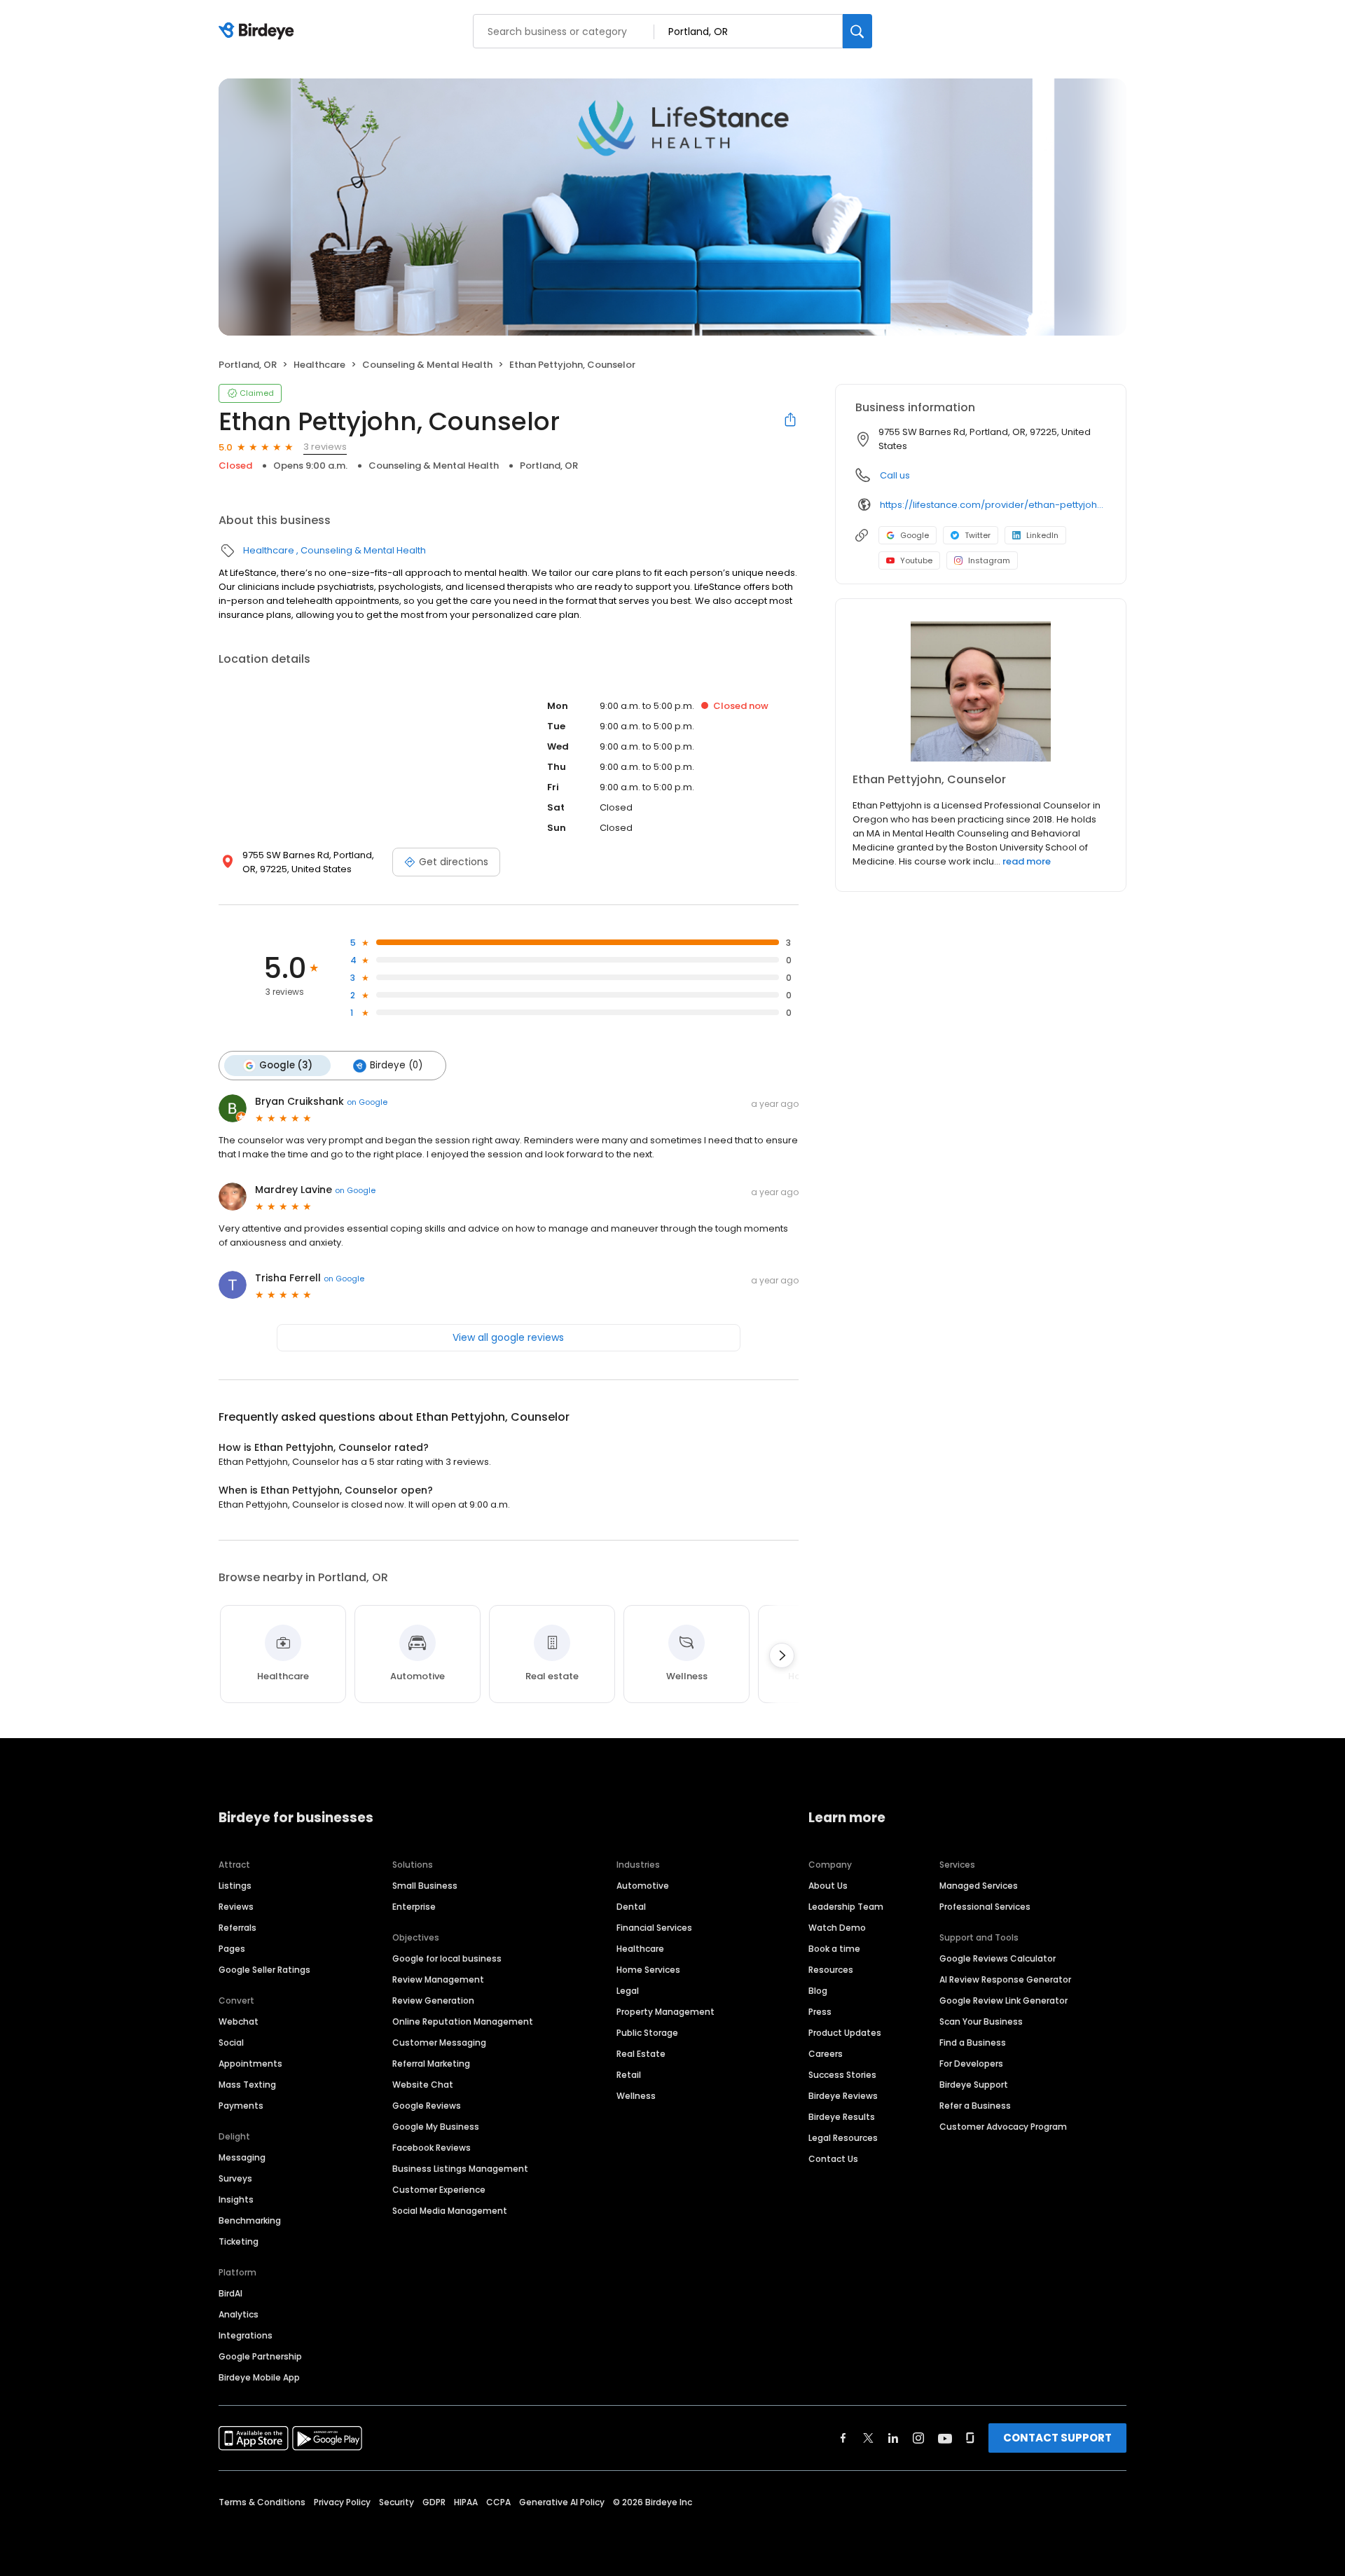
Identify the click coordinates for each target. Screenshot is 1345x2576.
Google (915, 535)
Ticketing (239, 2241)
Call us (895, 475)
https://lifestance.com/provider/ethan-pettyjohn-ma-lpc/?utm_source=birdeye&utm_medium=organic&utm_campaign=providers (993, 505)
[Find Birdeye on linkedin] (893, 2438)
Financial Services (654, 1928)
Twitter (978, 535)
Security (396, 2502)
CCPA (498, 2502)
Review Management (438, 1979)
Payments (241, 2106)
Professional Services (985, 1907)
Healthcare (319, 365)
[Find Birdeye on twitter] (868, 2438)
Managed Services (979, 1886)
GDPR (434, 2502)
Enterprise (414, 1907)
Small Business (425, 1886)
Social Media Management (450, 2211)
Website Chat (423, 2085)
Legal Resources (843, 2138)
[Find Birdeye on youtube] (945, 2438)
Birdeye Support (974, 2085)
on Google (367, 1102)
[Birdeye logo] (259, 32)
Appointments (250, 2064)
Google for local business (447, 1958)
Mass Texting (247, 2085)
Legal (628, 1991)
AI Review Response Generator (1005, 1979)
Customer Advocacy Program (1003, 2127)
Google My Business (436, 2127)
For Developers (971, 2064)
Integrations (246, 2335)
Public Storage (647, 2033)
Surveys (235, 2178)
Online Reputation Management (463, 2021)
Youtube (916, 560)
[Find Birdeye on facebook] (843, 2438)
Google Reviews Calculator (998, 1958)
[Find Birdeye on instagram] (918, 2438)
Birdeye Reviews (843, 2096)
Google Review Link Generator (1003, 2000)
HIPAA (466, 2502)
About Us (828, 1886)
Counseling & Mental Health (427, 365)
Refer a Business (975, 2106)
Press (820, 2012)
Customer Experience (439, 2190)
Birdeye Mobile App (259, 2377)
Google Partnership (260, 2356)
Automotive (643, 1886)
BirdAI (230, 2293)
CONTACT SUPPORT (1057, 2438)
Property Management (665, 2012)
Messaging (242, 2157)
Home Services (648, 1970)
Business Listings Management (460, 2169)
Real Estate (641, 2054)
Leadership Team (846, 1907)
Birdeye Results (842, 2117)
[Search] (857, 31)
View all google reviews (508, 1337)
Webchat (239, 2021)
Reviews (236, 1907)
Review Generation (433, 2000)
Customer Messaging (439, 2043)
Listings (235, 1886)
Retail (629, 2075)
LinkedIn (1042, 535)
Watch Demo (837, 1928)
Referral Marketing (431, 2064)
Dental (631, 1907)
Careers (826, 2054)
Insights (236, 2199)
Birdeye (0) (396, 1065)
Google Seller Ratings (264, 1970)
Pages (232, 1949)
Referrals (237, 1928)
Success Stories (842, 2075)
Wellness (636, 2096)
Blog (818, 1991)
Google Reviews (427, 2106)
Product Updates (845, 2033)
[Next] (782, 1655)
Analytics (239, 2314)
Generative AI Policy (562, 2502)
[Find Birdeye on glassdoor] (970, 2438)
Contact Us (833, 2159)
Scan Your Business (981, 2021)
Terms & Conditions (262, 2502)
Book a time (834, 1949)
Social (231, 2043)
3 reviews (325, 447)
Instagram (989, 560)
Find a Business (973, 2043)
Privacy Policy (342, 2502)
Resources (831, 1970)
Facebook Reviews (432, 2148)
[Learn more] (981, 691)
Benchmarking (250, 2220)
